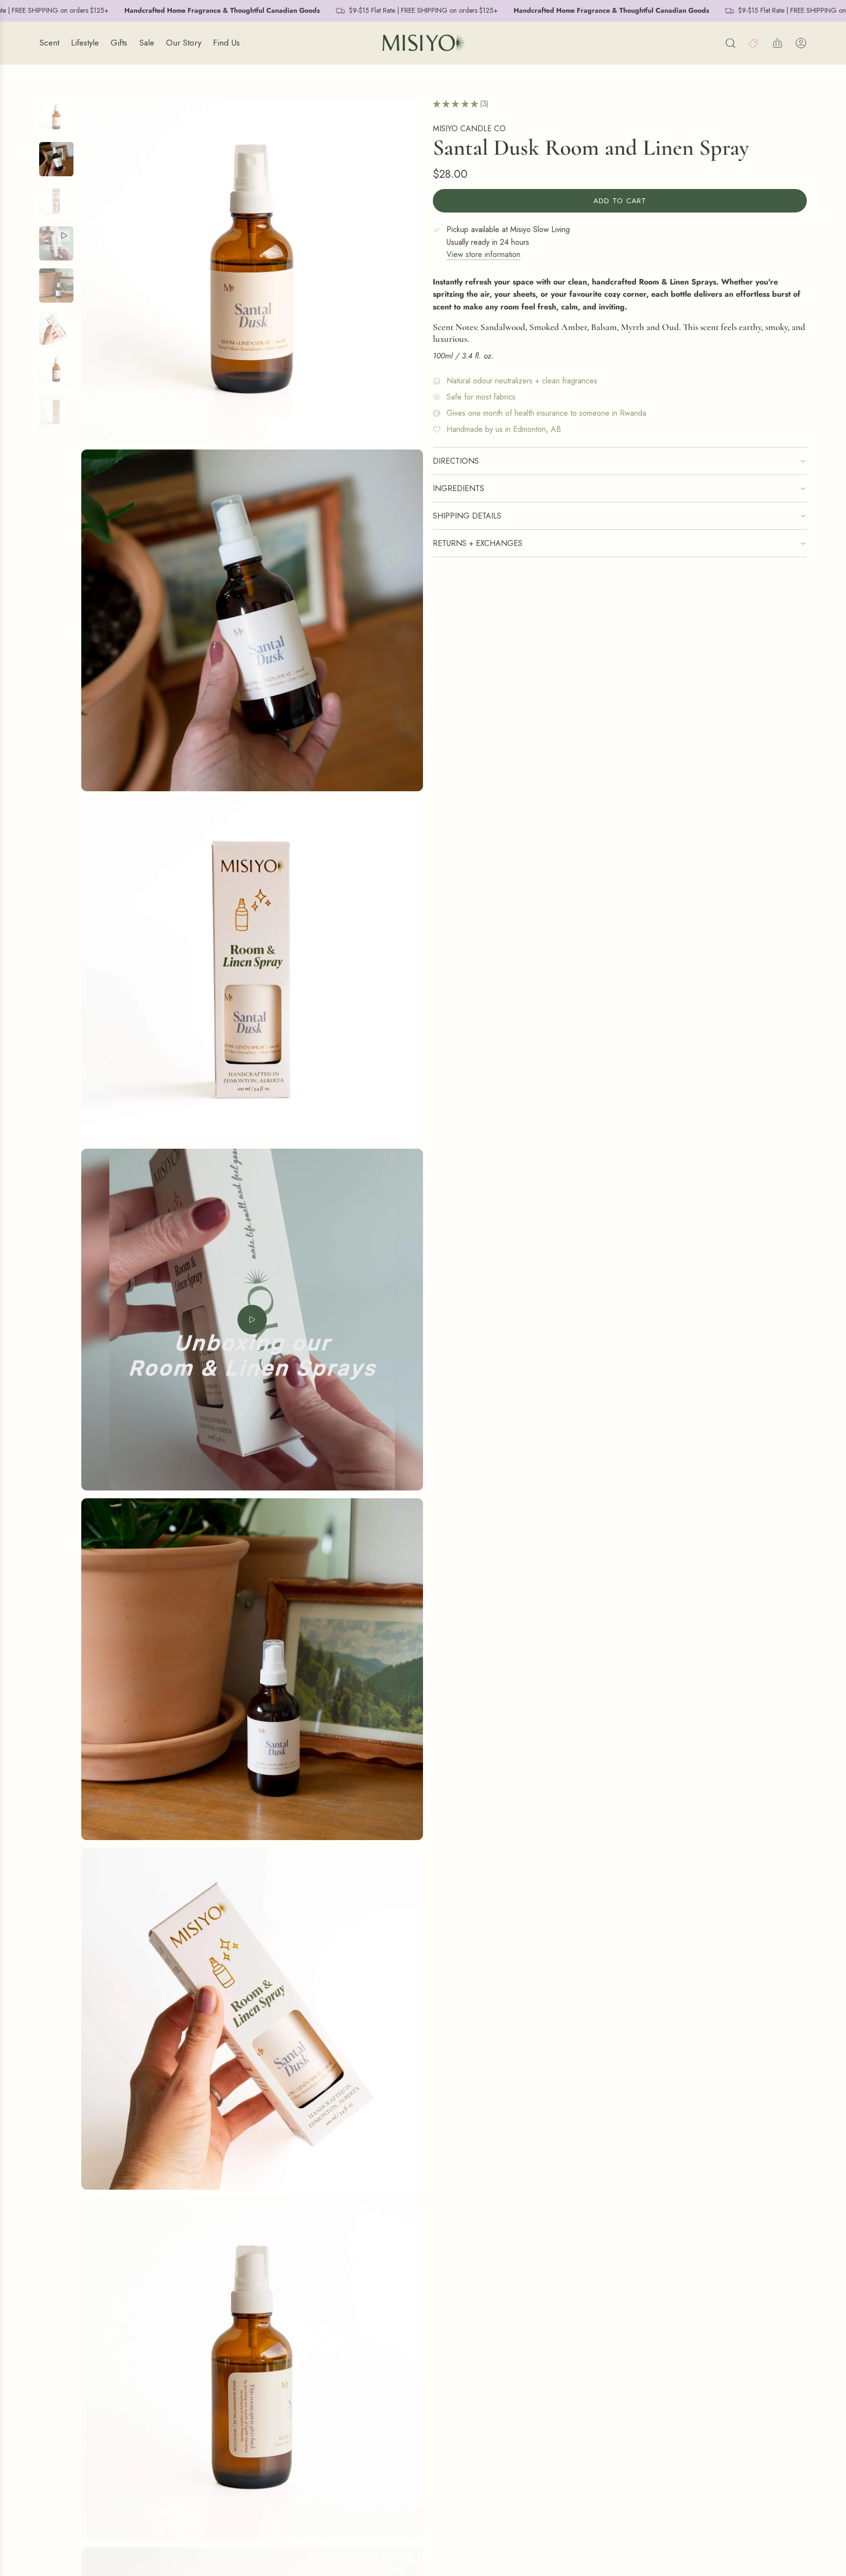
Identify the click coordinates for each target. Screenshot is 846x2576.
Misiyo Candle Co (469, 129)
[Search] (730, 43)
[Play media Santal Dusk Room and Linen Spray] (252, 1320)
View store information (483, 254)
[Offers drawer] (754, 43)
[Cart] (777, 43)
